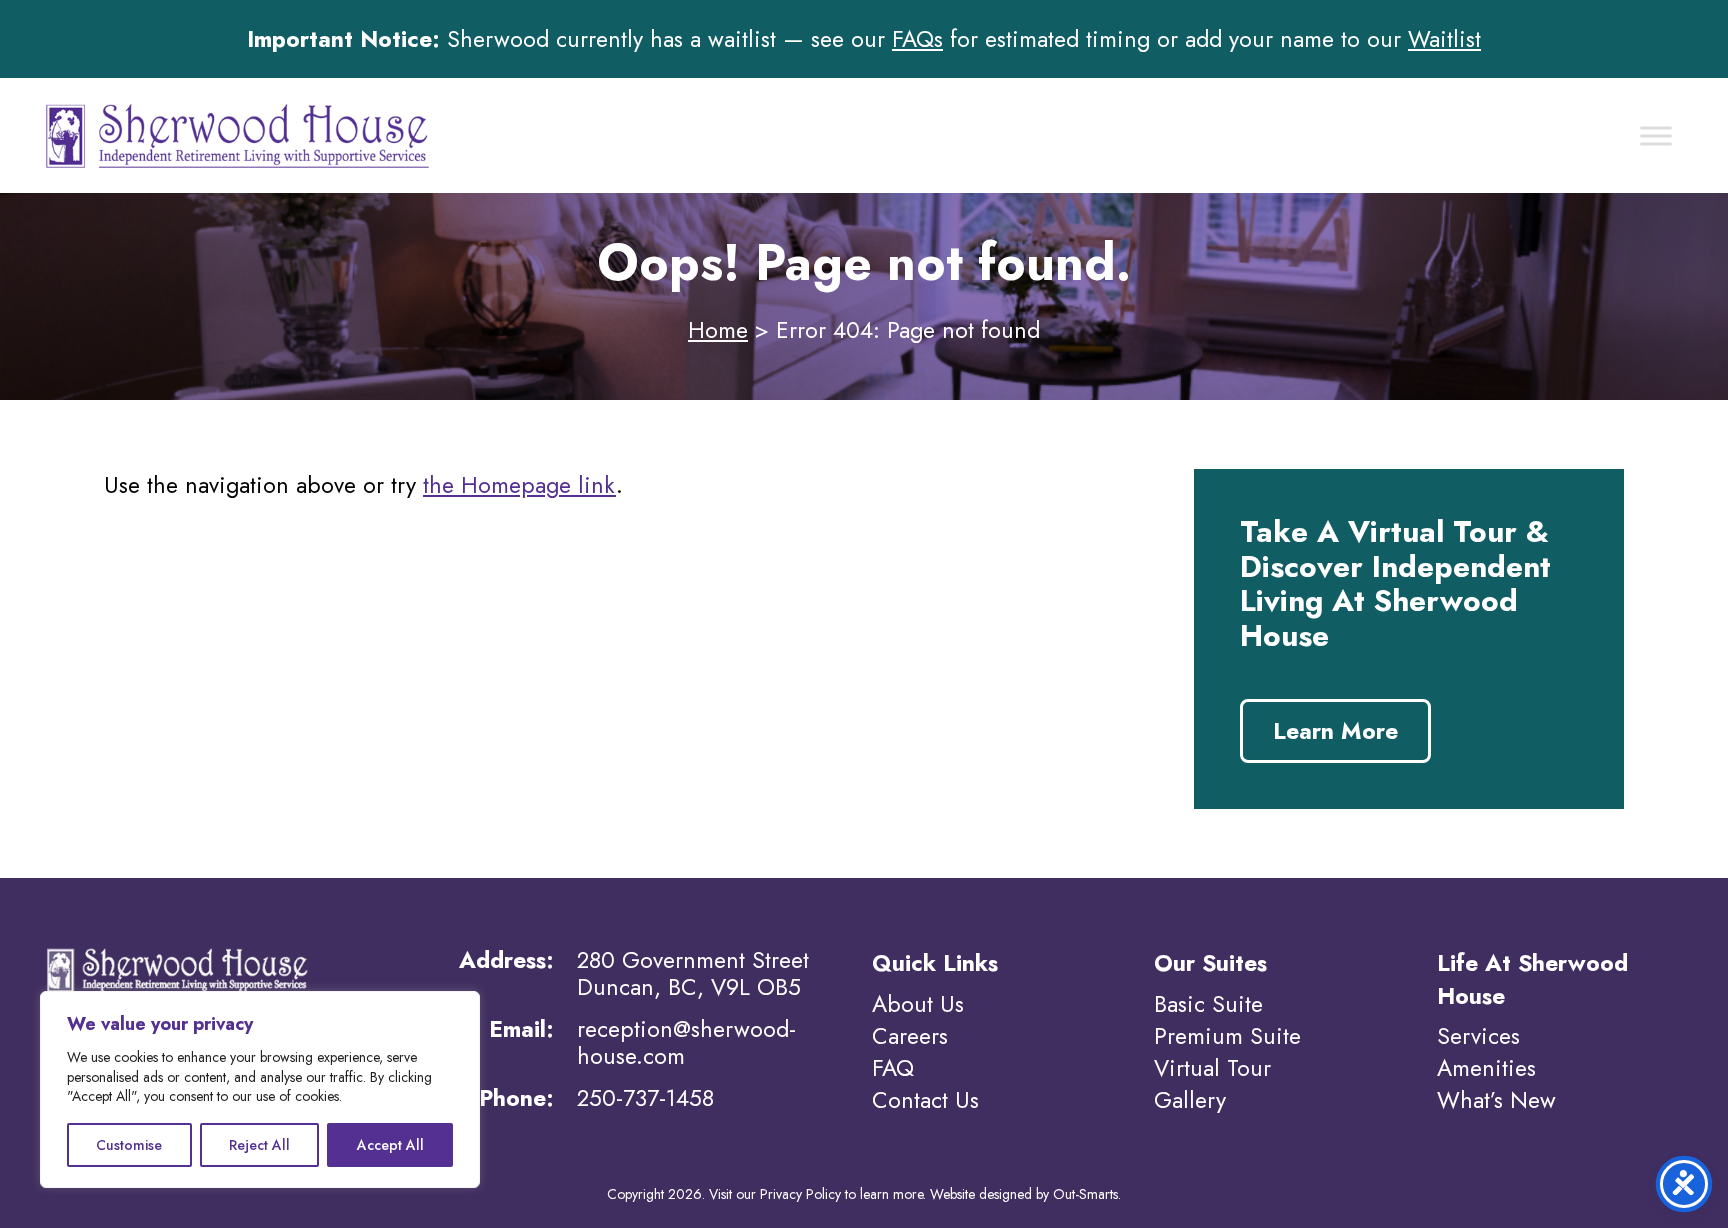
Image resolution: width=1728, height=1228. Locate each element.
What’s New (1496, 1100)
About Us (918, 1004)
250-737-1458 (645, 1098)
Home (718, 330)
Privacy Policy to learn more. (843, 1194)
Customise (129, 1145)
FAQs (917, 39)
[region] (260, 1089)
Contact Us (925, 1100)
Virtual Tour (1212, 1068)
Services (1478, 1036)
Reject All (259, 1145)
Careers (910, 1036)
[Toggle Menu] (1656, 135)
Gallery (1190, 1100)
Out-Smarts (1085, 1194)
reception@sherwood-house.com (686, 1042)
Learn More (1335, 731)
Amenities (1486, 1068)
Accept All (390, 1145)
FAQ (893, 1068)
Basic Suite (1208, 1004)
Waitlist (1444, 39)
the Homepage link (519, 485)
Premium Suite (1227, 1036)
